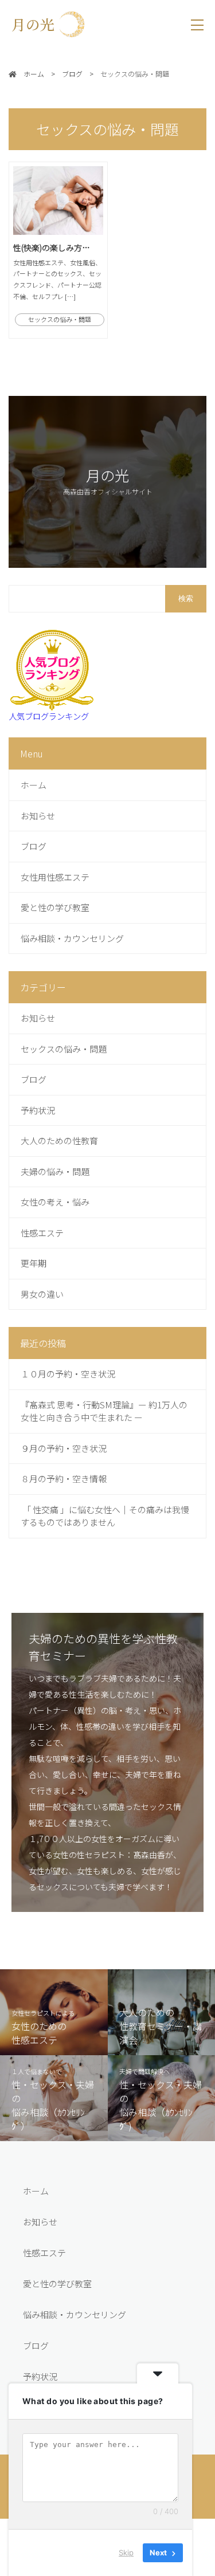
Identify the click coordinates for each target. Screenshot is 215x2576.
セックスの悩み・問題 (64, 1049)
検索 (186, 598)
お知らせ (38, 816)
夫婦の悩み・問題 (55, 1171)
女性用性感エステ (55, 877)
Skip (126, 2553)
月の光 (40, 24)
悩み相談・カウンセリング (72, 938)
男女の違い (42, 1294)
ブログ (34, 846)
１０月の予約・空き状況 (68, 1374)
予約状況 (38, 1110)
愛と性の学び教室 (55, 907)
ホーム (34, 785)
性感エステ (42, 1233)
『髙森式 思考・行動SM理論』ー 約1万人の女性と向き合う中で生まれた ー (104, 1411)
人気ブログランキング (49, 716)
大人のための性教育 (59, 1140)
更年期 (34, 1263)
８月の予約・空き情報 (64, 1479)
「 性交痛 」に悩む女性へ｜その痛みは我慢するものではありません (105, 1516)
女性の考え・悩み (55, 1202)
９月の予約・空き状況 (64, 1448)
